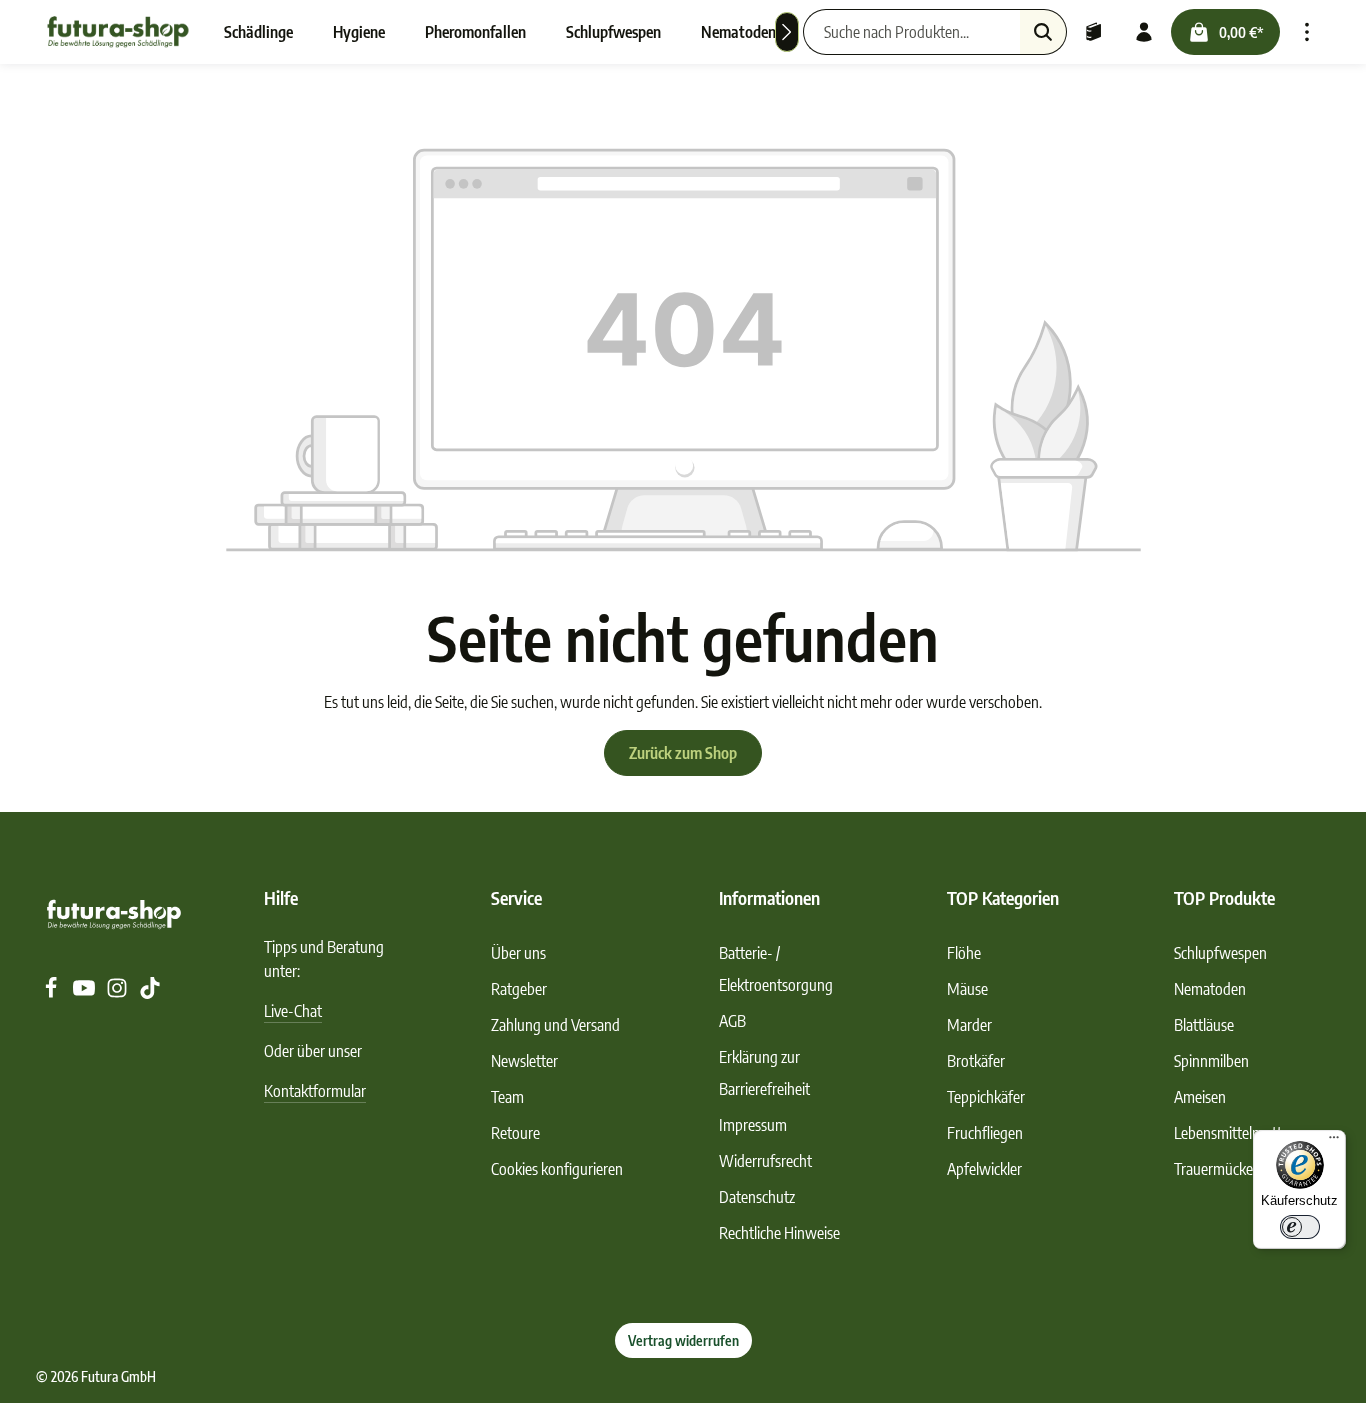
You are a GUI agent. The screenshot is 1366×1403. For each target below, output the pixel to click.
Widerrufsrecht (765, 1161)
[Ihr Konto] (1144, 32)
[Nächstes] (787, 32)
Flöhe (964, 953)
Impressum (753, 1125)
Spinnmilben (1211, 1061)
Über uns (518, 953)
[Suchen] (1043, 32)
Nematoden (1210, 989)
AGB (732, 1021)
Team (507, 1097)
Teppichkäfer (986, 1097)
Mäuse (967, 989)
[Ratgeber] (1094, 32)
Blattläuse (1204, 1025)
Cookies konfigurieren (557, 1169)
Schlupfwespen (1220, 953)
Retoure (515, 1133)
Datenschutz (757, 1197)
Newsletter (524, 1061)
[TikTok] (150, 993)
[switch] (1300, 1227)
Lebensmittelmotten (1235, 1133)
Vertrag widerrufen (683, 1340)
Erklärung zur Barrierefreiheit (764, 1073)
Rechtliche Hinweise (779, 1233)
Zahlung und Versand (555, 1025)
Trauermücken (1217, 1169)
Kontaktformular (315, 1091)
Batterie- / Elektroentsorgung (776, 969)
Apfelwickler (984, 1169)
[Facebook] (52, 993)
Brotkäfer (976, 1061)
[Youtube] (85, 993)
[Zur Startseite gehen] (118, 32)
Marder (969, 1025)
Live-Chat (293, 1011)
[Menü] (1334, 1142)
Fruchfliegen (985, 1133)
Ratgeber (519, 989)
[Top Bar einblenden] (1307, 32)
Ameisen (1200, 1097)
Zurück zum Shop (683, 753)
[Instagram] (118, 993)
